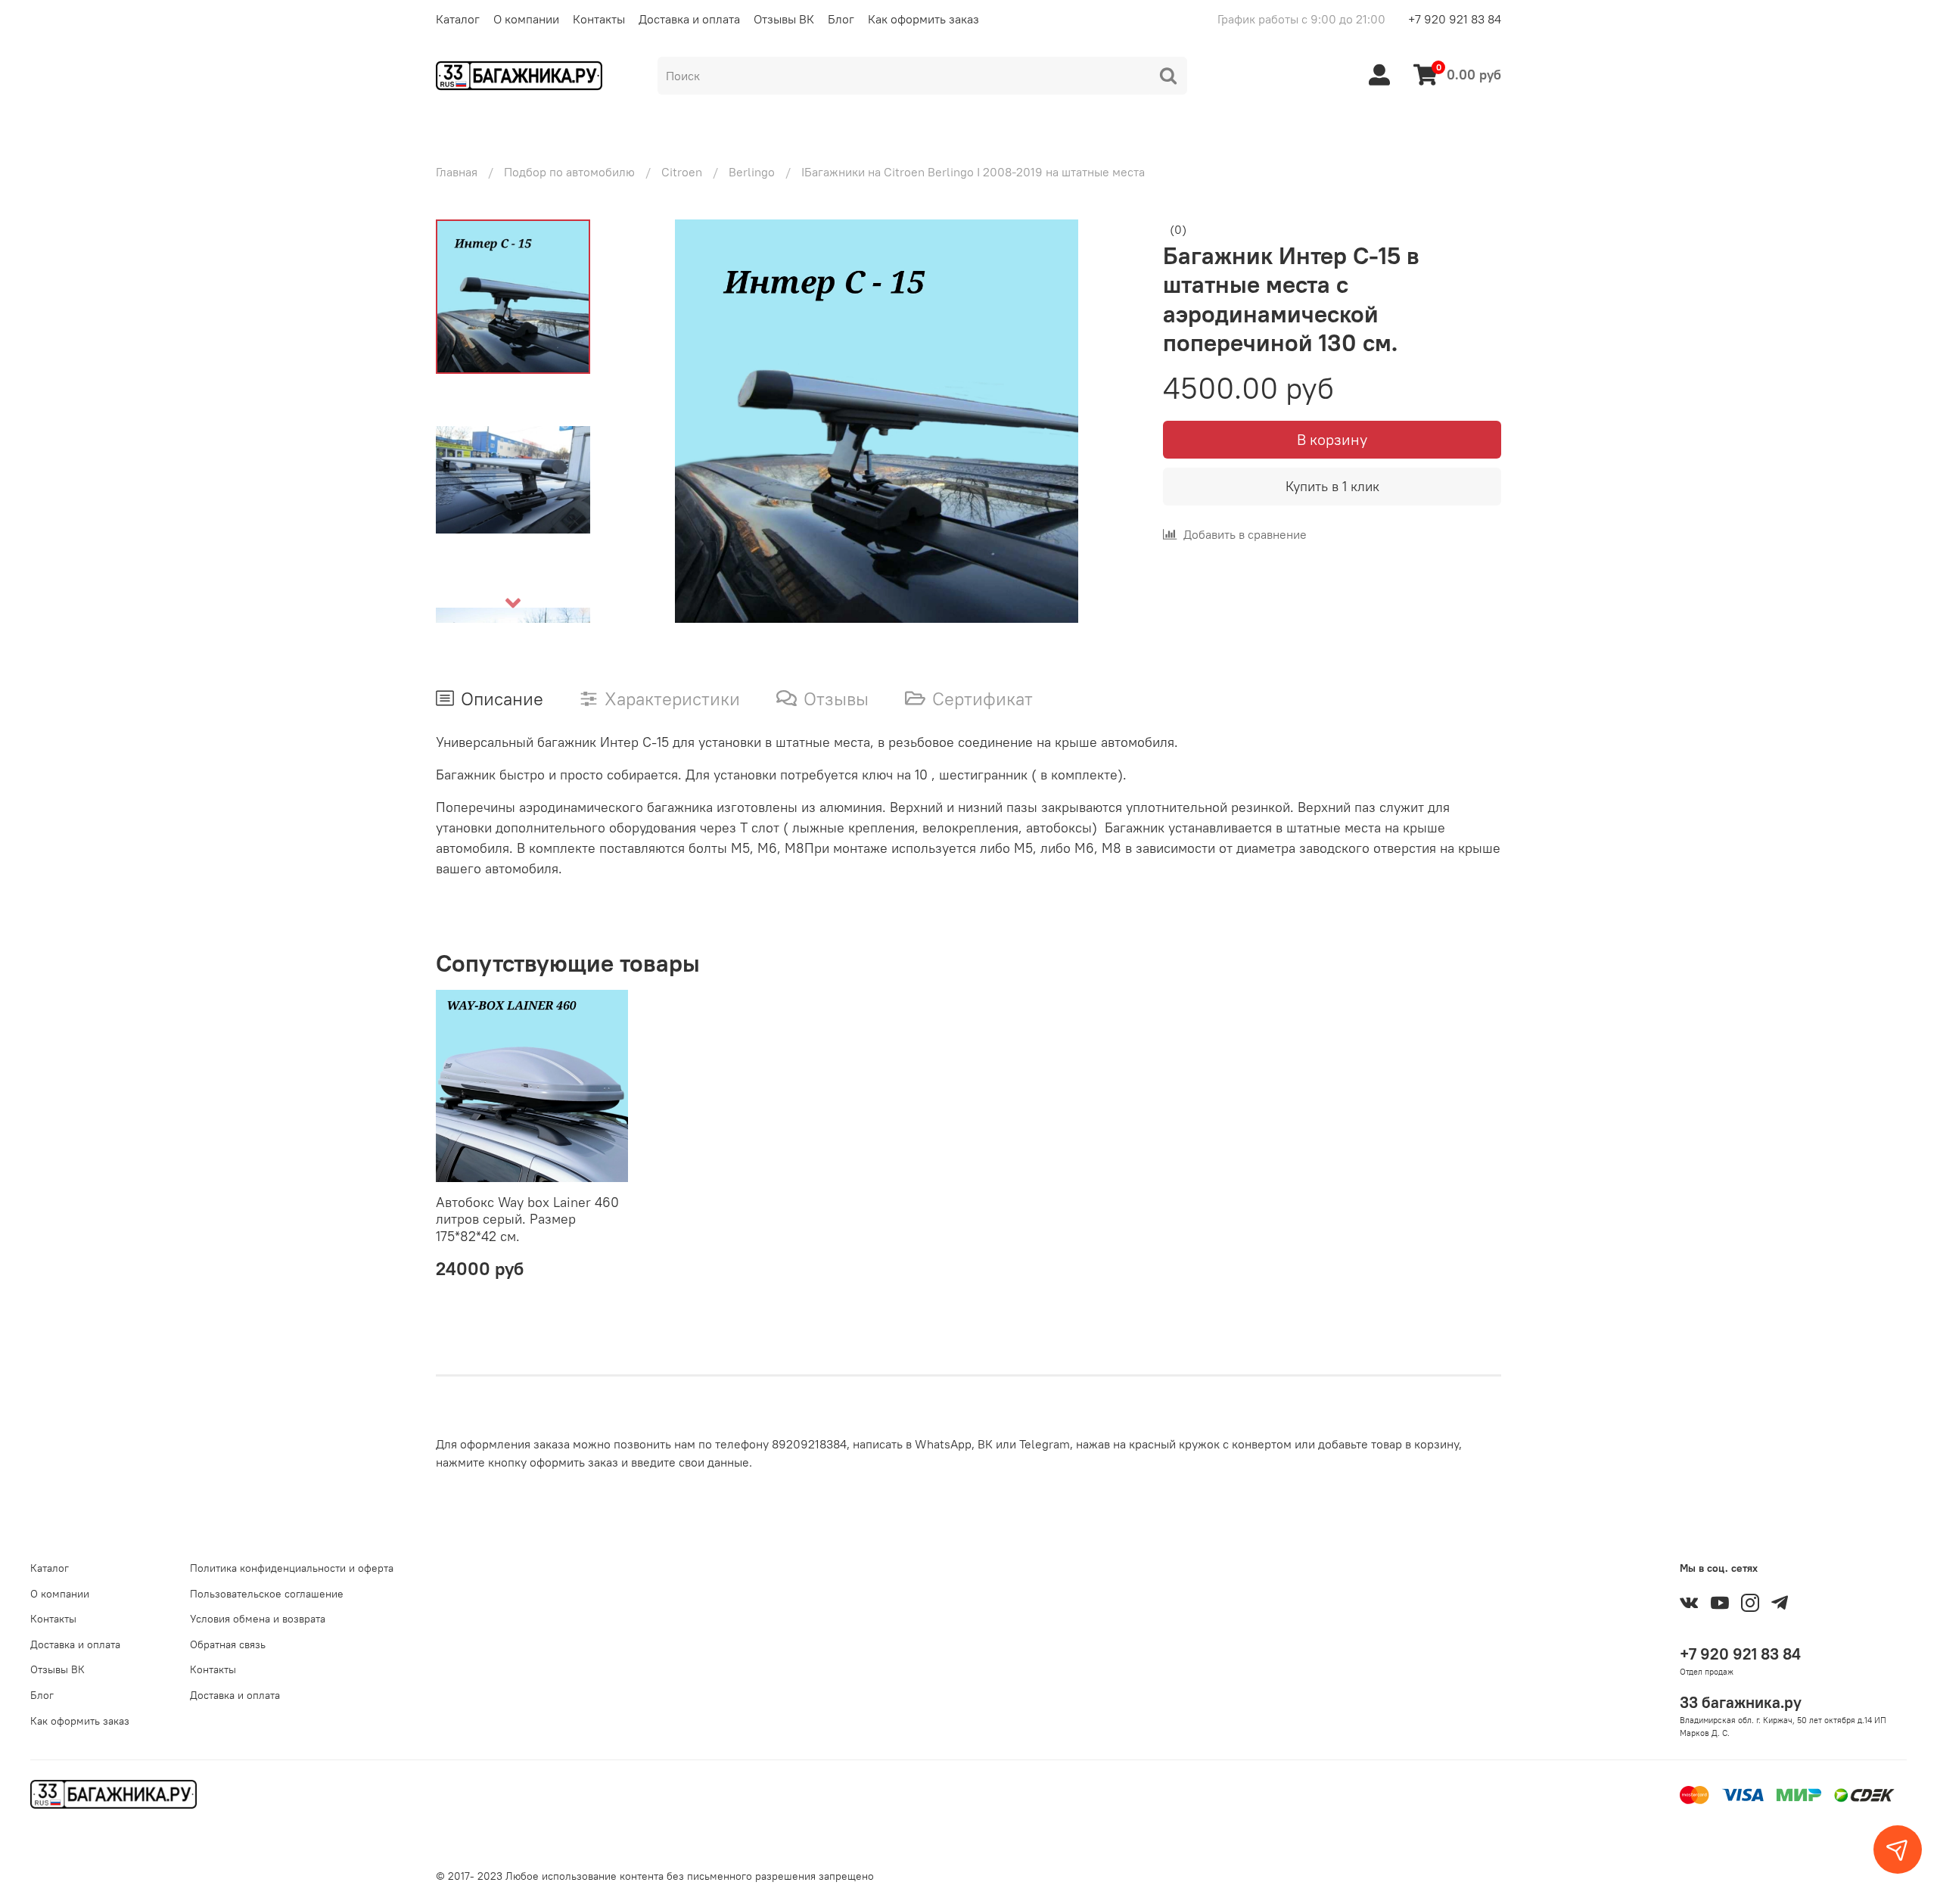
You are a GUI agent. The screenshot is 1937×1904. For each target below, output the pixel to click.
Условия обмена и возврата (258, 1619)
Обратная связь (228, 1644)
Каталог (458, 19)
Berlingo (752, 172)
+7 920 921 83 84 (1455, 19)
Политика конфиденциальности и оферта (292, 1568)
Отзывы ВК (784, 19)
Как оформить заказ (923, 19)
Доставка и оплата (689, 19)
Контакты (599, 19)
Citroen (682, 172)
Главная (457, 172)
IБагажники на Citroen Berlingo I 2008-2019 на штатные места (973, 172)
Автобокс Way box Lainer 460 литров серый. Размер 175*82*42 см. (527, 1219)
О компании (526, 19)
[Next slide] (513, 603)
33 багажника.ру (1741, 1702)
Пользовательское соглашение (267, 1594)
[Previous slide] (645, 421)
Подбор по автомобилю (569, 172)
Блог (841, 19)
